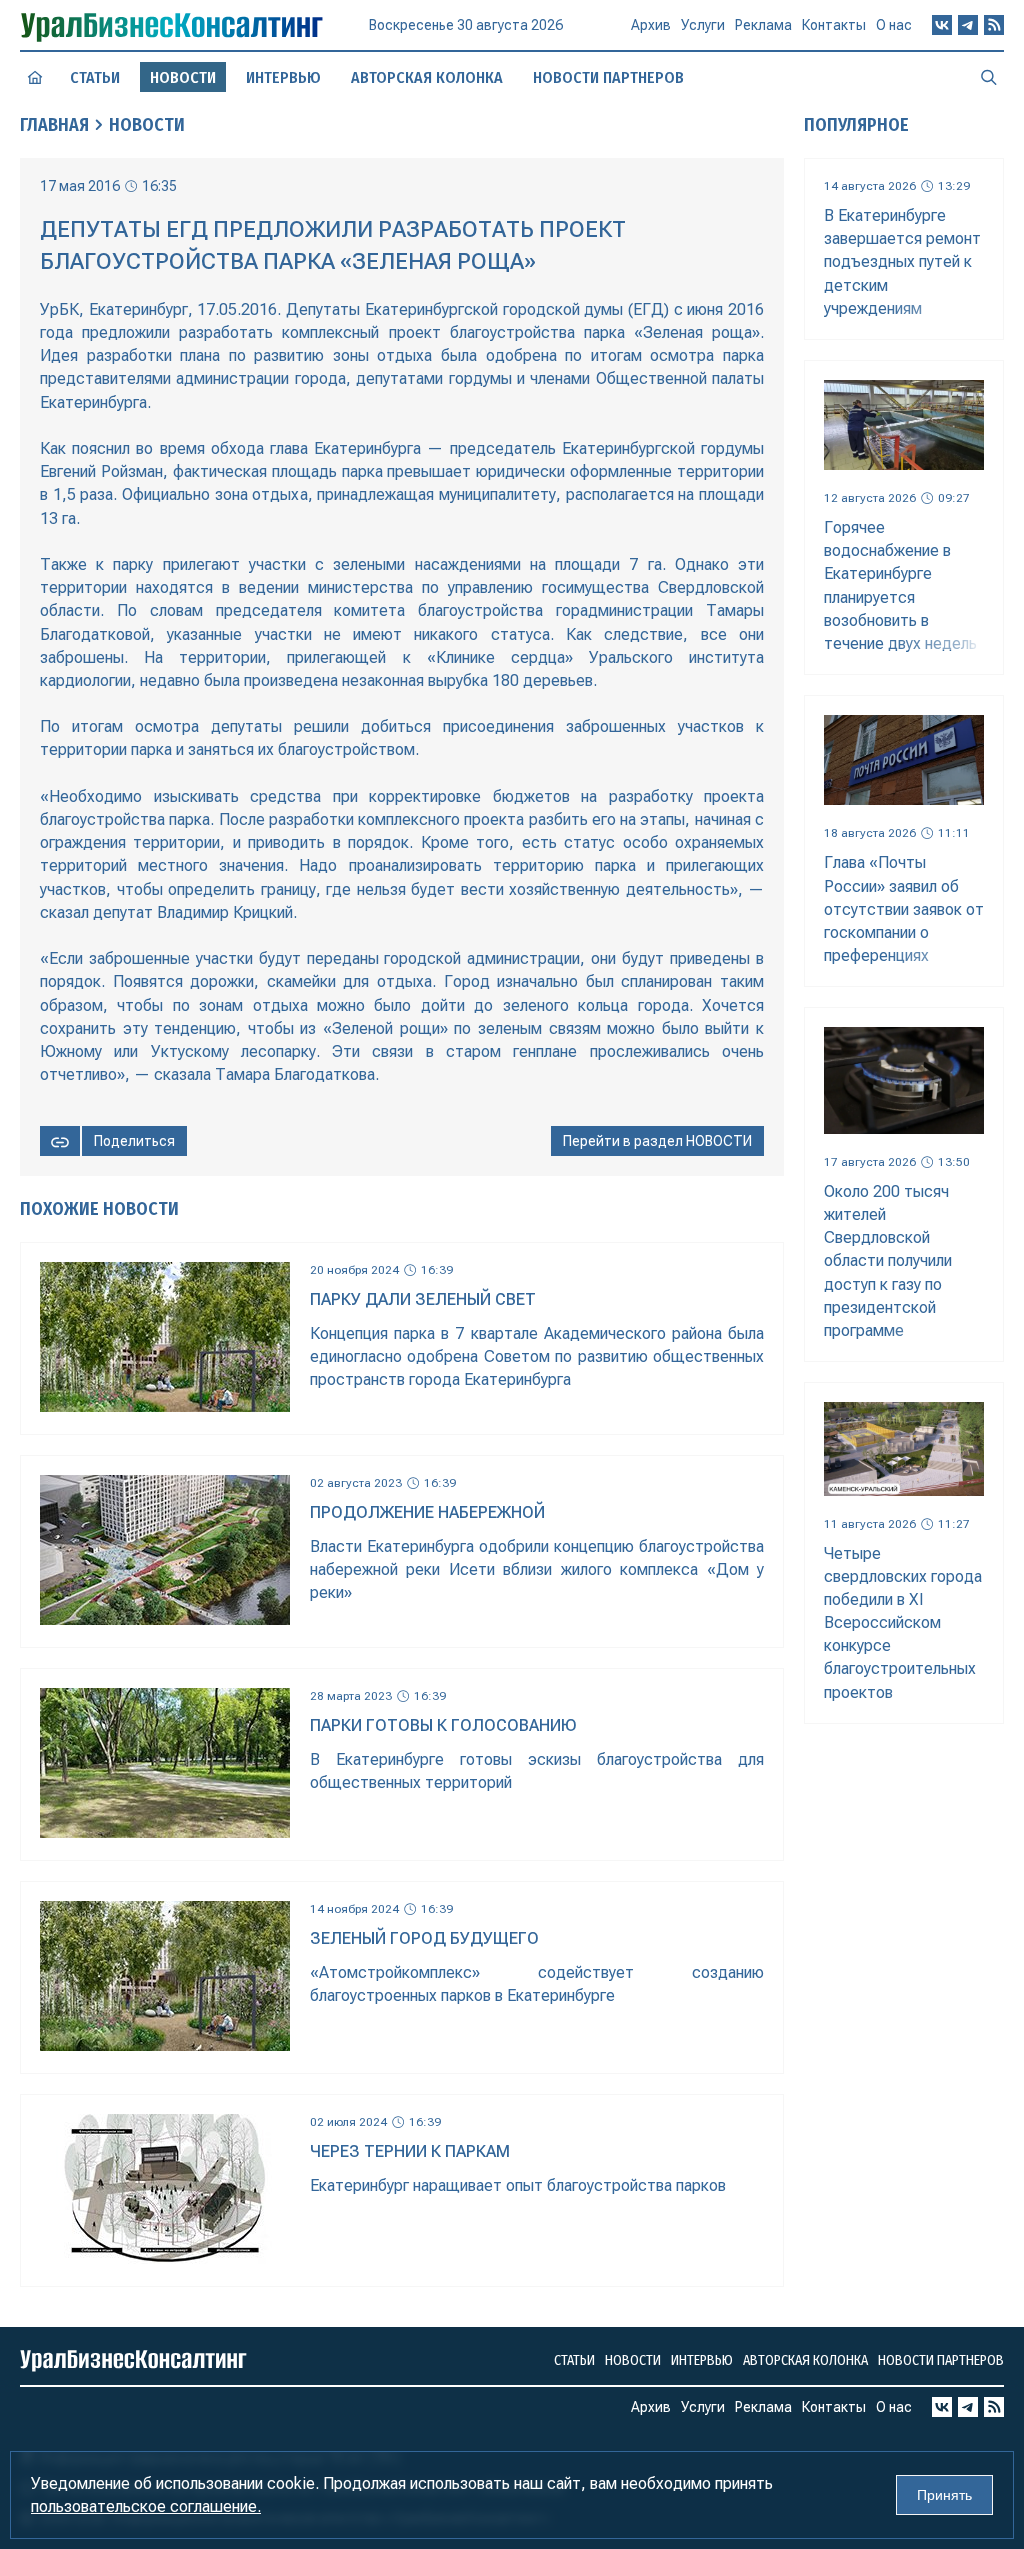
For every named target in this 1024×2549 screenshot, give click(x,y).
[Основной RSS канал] (994, 25)
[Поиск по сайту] (989, 77)
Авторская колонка (427, 77)
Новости (147, 125)
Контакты (834, 25)
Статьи (95, 77)
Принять (944, 2495)
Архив (651, 25)
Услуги (703, 25)
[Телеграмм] (968, 25)
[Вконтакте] (942, 25)
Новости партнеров (608, 77)
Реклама (763, 25)
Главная (54, 125)
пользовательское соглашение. (146, 2506)
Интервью (283, 77)
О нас (894, 25)
